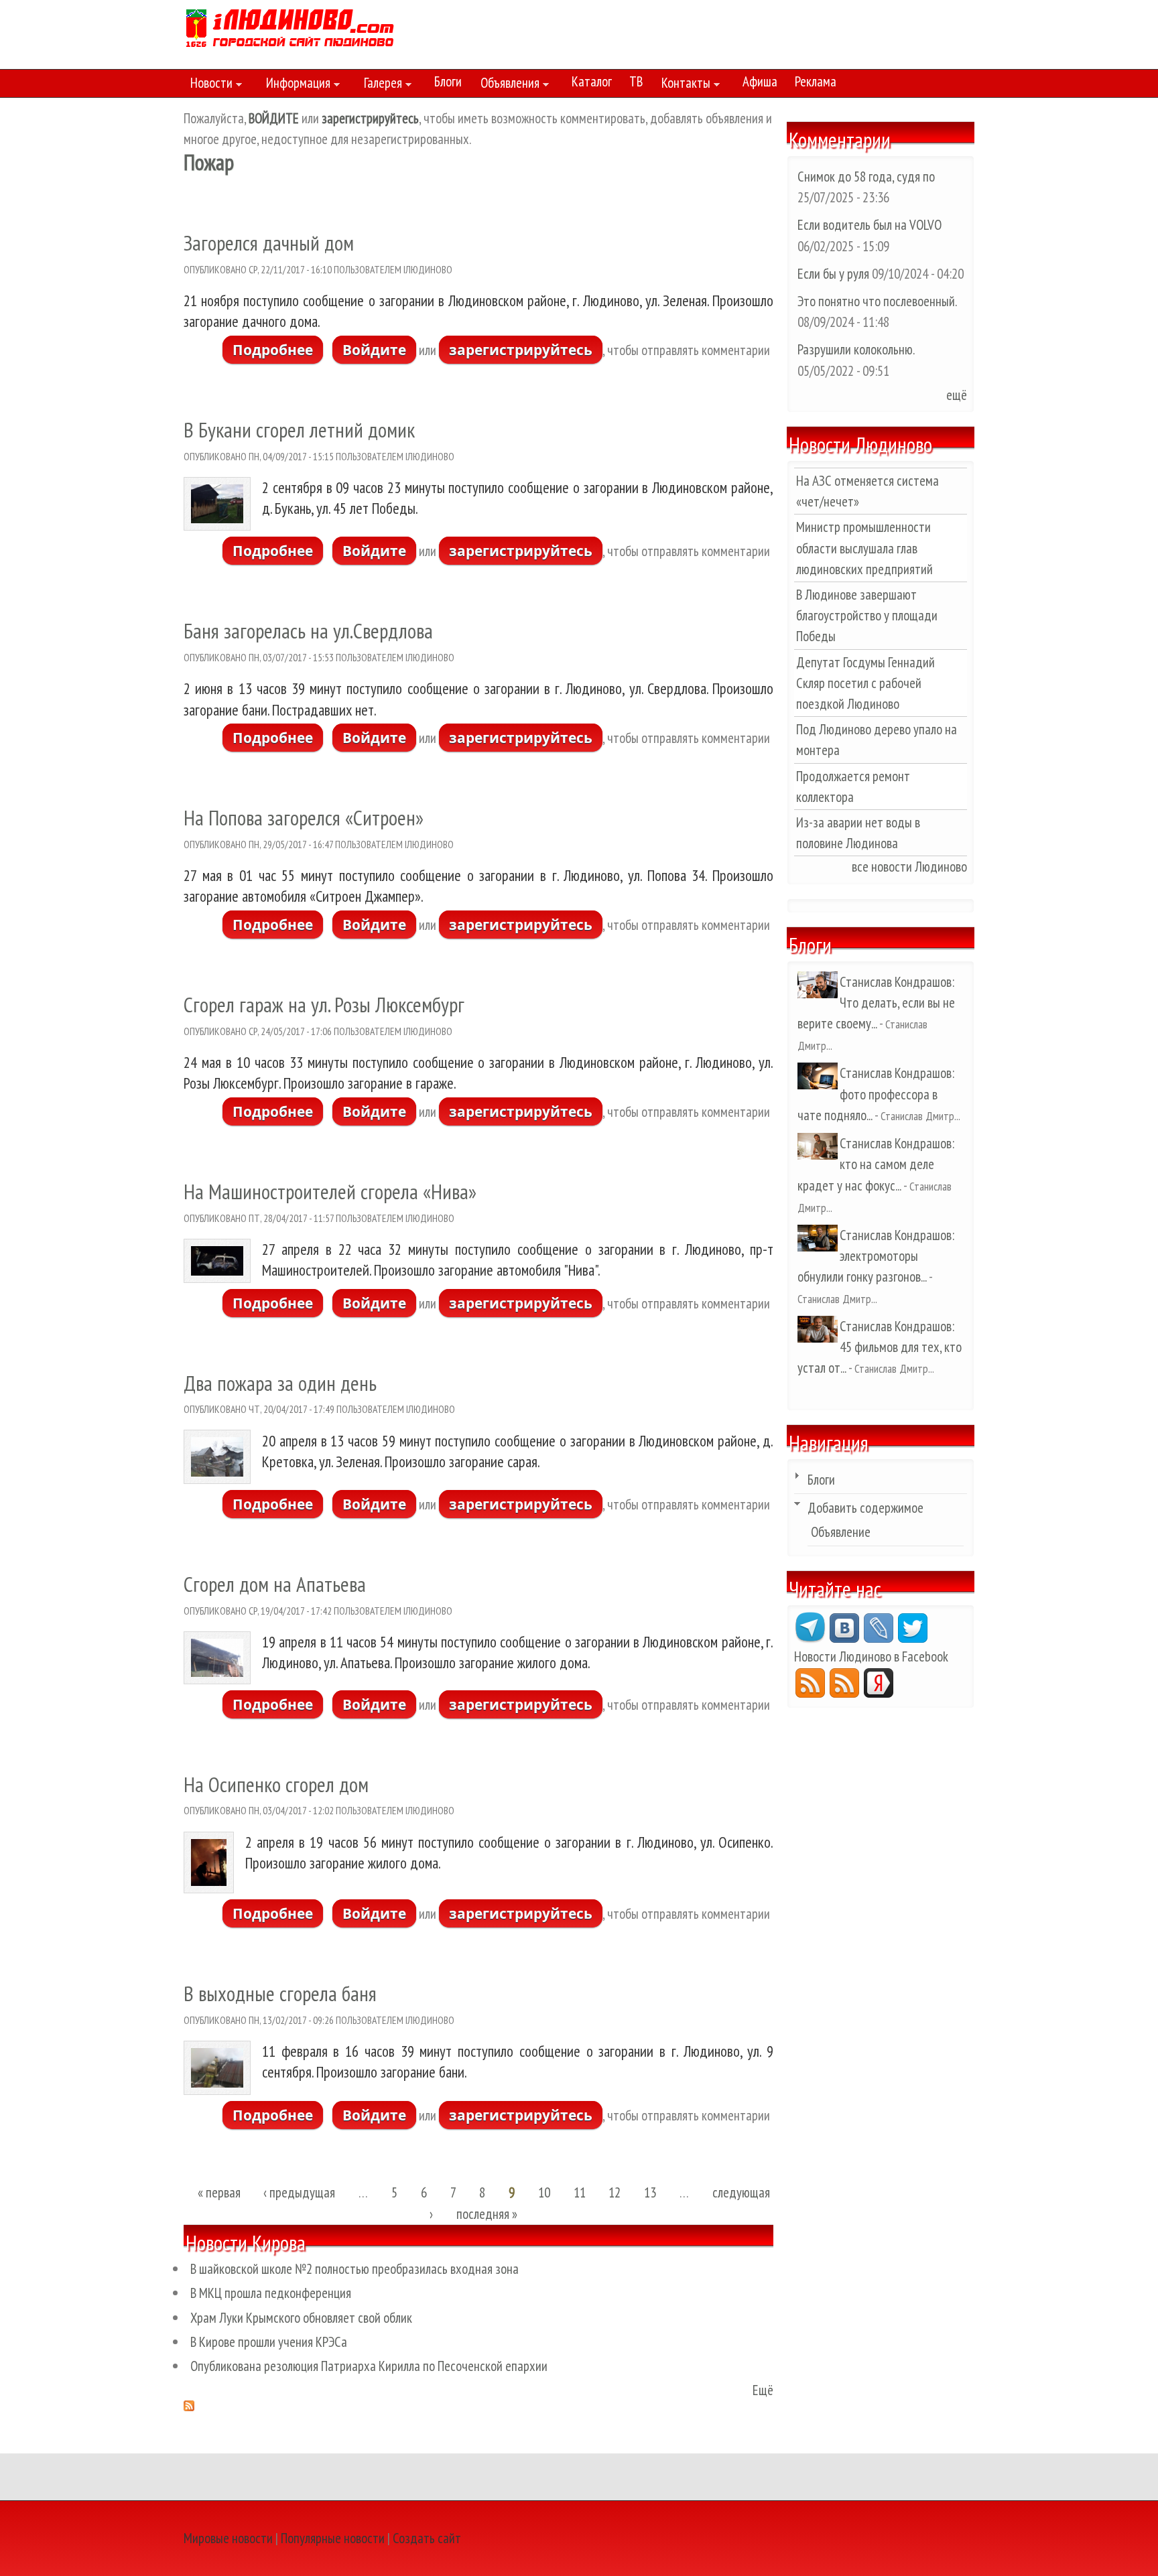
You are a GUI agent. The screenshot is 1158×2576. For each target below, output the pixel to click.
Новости (208, 85)
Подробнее (278, 350)
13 (650, 2193)
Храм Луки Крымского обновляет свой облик (301, 2318)
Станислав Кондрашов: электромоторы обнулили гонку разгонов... (876, 1256)
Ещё (763, 2390)
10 (544, 2193)
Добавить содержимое (865, 1508)
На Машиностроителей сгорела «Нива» (330, 1192)
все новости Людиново (909, 867)
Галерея (380, 85)
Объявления (507, 85)
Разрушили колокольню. (856, 349)
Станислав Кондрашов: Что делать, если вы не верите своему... (876, 1003)
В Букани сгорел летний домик (299, 430)
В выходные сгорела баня (280, 1993)
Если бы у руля (835, 274)
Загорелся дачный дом (269, 243)
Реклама (816, 81)
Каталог (592, 81)
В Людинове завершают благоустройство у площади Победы (867, 615)
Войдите (374, 350)
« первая (219, 2193)
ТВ (636, 81)
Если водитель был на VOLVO (870, 225)
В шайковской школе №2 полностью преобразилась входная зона (355, 2269)
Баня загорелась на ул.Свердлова (308, 631)
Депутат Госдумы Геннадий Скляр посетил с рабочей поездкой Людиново (865, 683)
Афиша (760, 81)
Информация (295, 85)
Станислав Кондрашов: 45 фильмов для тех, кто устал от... (880, 1347)
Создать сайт (427, 2538)
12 (615, 2193)
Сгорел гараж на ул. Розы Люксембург (324, 1005)
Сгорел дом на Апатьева (275, 1584)
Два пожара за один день (280, 1383)
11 (580, 2193)
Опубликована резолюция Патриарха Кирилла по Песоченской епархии (369, 2366)
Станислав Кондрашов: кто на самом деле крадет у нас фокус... (876, 1164)
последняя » (487, 2214)
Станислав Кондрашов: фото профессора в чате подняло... (876, 1094)
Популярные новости (333, 2538)
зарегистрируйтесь (521, 350)
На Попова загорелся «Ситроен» (304, 818)
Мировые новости (228, 2538)
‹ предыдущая (299, 2193)
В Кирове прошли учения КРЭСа (269, 2342)
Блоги (448, 81)
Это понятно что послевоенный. (877, 301)
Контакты (683, 85)
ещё (957, 395)
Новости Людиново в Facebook (871, 1656)
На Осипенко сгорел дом (276, 1784)
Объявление (841, 1532)
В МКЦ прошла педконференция (271, 2293)
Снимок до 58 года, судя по (866, 177)
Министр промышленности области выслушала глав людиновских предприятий (864, 548)
